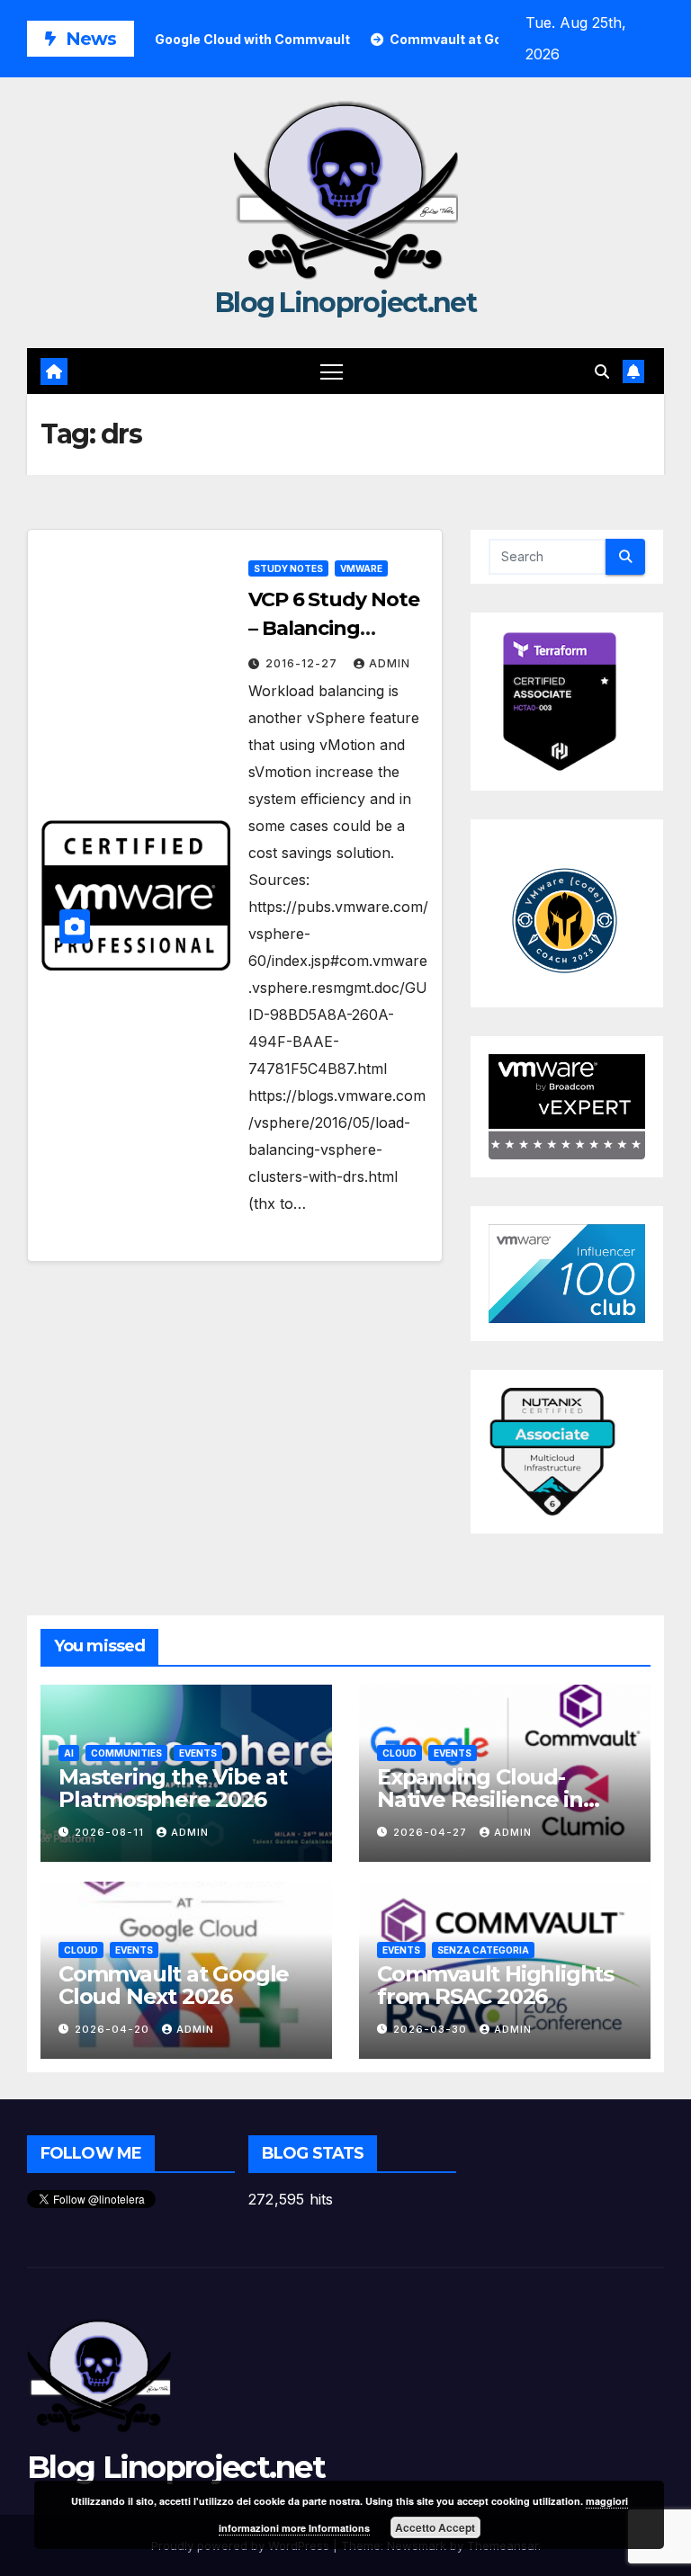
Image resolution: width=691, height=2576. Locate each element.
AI (69, 1753)
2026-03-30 (432, 2029)
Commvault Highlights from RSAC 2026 (495, 1985)
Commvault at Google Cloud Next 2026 (174, 1985)
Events (198, 1753)
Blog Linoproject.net (345, 303)
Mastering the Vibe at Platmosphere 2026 (173, 1788)
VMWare (361, 568)
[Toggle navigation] (332, 371)
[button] (602, 371)
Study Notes (288, 568)
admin (390, 663)
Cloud (399, 1753)
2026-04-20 (114, 2029)
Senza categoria (483, 1950)
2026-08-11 (111, 1832)
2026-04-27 (432, 1832)
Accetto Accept (435, 2527)
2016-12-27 (303, 663)
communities (126, 1753)
